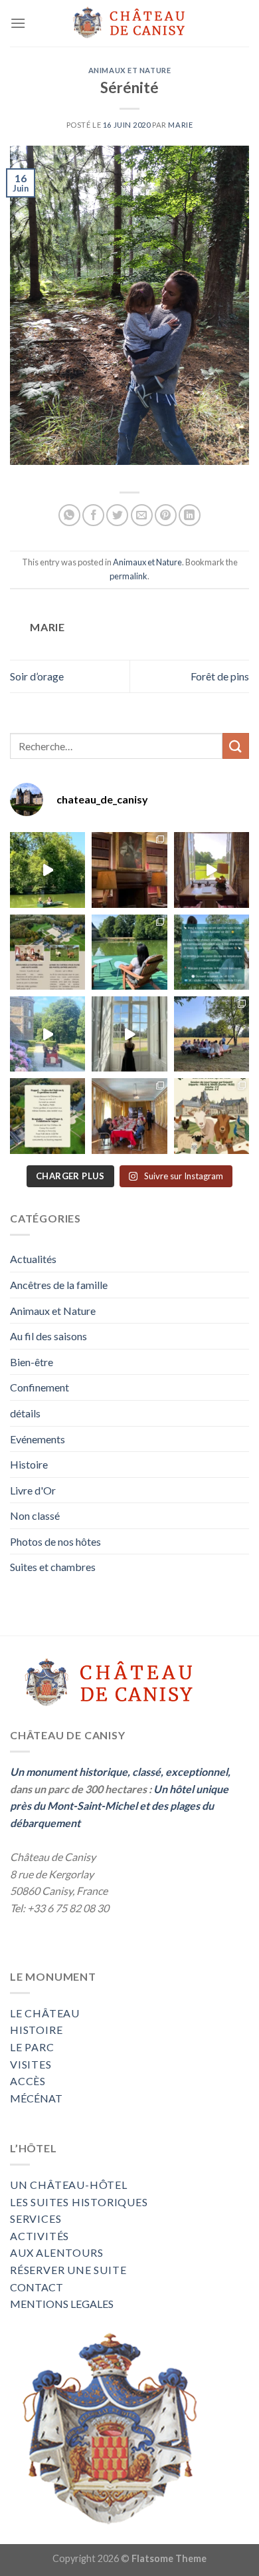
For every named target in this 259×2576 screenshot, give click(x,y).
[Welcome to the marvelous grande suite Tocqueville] (212, 870)
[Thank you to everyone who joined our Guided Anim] (212, 952)
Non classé (35, 1515)
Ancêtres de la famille (59, 1285)
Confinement (40, 1387)
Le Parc (32, 2047)
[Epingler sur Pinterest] (166, 515)
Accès (28, 2081)
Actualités (33, 1259)
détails (25, 1413)
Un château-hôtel (69, 2185)
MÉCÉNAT (36, 2098)
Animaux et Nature (130, 70)
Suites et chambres (53, 1567)
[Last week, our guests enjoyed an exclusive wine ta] (129, 1116)
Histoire (29, 1464)
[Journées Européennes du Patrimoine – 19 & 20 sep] (47, 952)
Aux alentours (56, 2252)
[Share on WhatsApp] (69, 515)
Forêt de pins (220, 676)
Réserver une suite (68, 2270)
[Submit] (236, 746)
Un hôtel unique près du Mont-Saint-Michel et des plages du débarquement (119, 1806)
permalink (129, 576)
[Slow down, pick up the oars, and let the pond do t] (47, 870)
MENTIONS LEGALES (62, 2304)
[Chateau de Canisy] (129, 24)
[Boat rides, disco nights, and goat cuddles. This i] (47, 1034)
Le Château (45, 2013)
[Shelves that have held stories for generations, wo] (129, 870)
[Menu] (18, 23)
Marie (180, 125)
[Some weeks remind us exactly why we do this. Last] (212, 1034)
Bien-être (32, 1362)
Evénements (38, 1439)
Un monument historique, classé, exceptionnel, (120, 1772)
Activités (40, 2236)
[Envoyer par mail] (142, 515)
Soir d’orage (37, 676)
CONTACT (37, 2287)
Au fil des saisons (48, 1336)
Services (36, 2218)
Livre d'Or (33, 1490)
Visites (31, 2064)
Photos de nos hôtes (55, 1541)
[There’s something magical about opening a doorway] (129, 1034)
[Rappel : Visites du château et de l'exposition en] (47, 1116)
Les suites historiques (79, 2202)
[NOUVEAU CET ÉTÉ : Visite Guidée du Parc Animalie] (212, 1116)
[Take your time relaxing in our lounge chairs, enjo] (129, 952)
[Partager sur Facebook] (93, 515)
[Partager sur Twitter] (117, 515)
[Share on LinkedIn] (190, 515)
